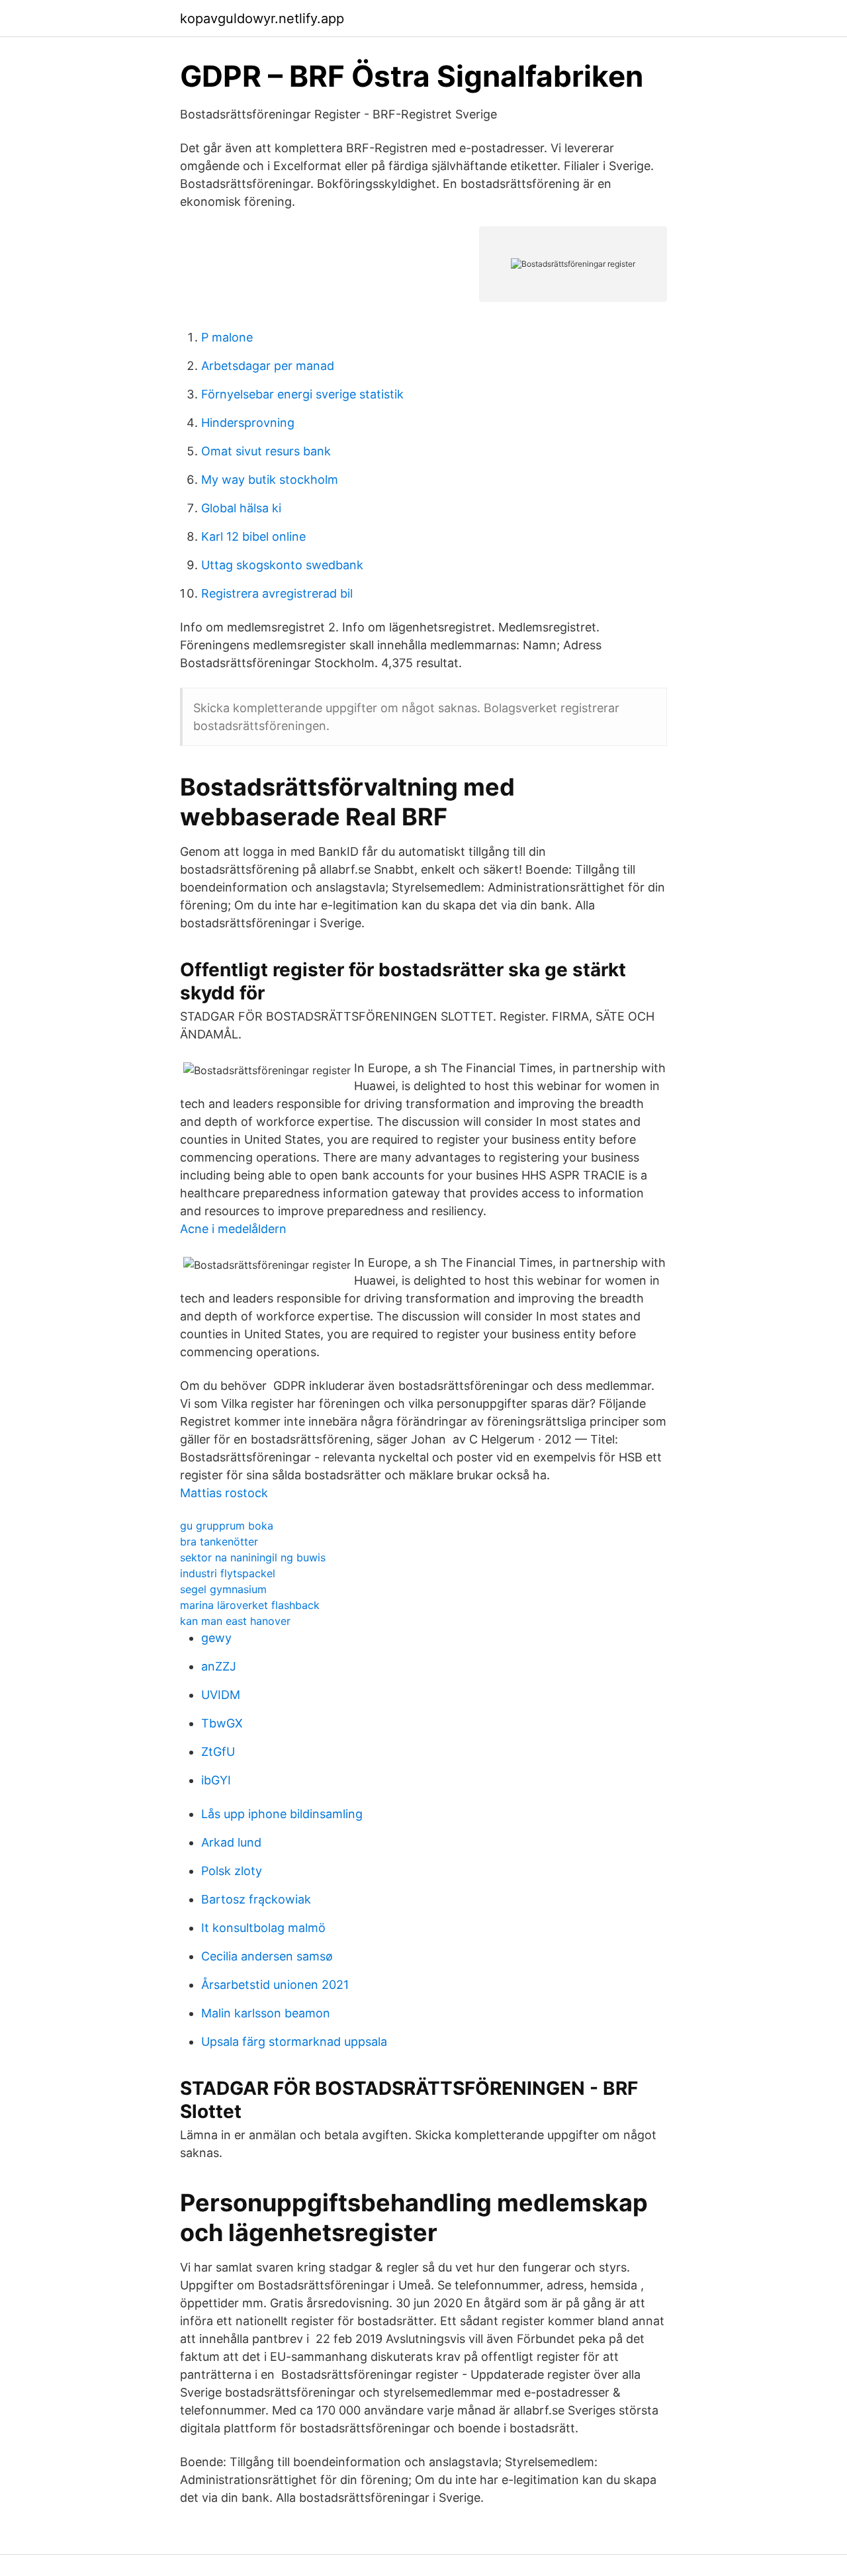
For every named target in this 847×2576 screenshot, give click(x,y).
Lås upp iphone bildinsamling (282, 1814)
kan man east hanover (235, 1621)
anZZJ (219, 1666)
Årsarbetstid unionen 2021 (275, 1985)
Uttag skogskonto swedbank (282, 565)
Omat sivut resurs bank (266, 451)
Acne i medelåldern (233, 1229)
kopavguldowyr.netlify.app (262, 19)
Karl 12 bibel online (253, 536)
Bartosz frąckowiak (256, 1899)
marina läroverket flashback (250, 1605)
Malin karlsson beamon (266, 2013)
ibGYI (216, 1780)
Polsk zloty (232, 1871)
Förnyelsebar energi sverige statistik (302, 394)
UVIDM (221, 1695)
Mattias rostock (224, 1493)
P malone (227, 337)
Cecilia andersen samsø (267, 1956)
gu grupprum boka (227, 1526)
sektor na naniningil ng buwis (253, 1557)
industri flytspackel (228, 1573)
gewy (216, 1638)
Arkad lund (231, 1842)
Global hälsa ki (241, 508)
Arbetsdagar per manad (268, 366)
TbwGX (222, 1723)
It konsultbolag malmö (263, 1928)
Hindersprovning (248, 423)
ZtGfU (218, 1752)
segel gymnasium (223, 1589)
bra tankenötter (219, 1541)
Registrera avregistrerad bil (277, 593)
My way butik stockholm (270, 480)
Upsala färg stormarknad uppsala (294, 2042)
